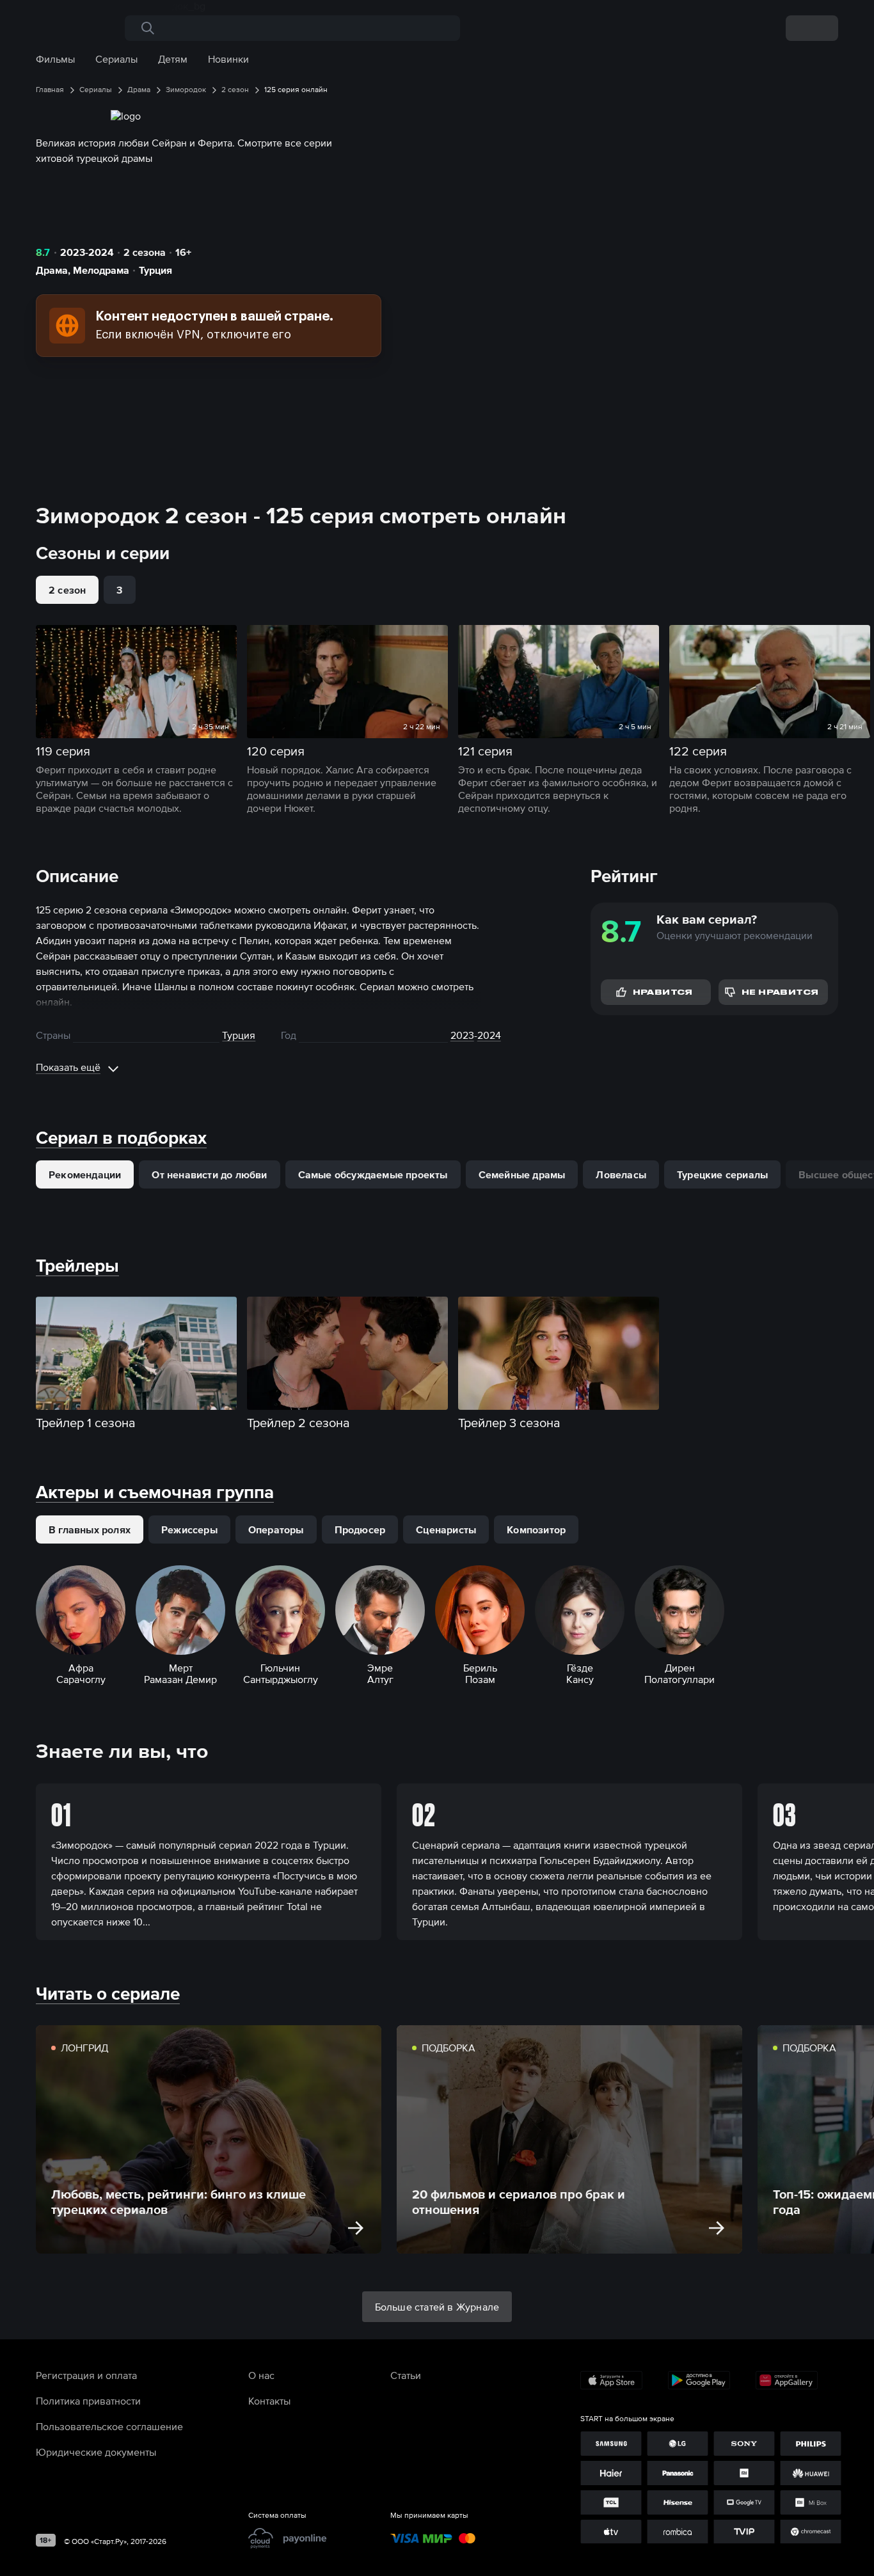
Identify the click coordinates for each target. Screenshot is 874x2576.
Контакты (269, 2401)
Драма (52, 270)
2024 (489, 1035)
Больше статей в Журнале (437, 2307)
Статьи (406, 2375)
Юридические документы (96, 2452)
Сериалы (116, 59)
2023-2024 (87, 252)
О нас (261, 2375)
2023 (462, 1035)
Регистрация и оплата (86, 2375)
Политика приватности (88, 2401)
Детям (173, 59)
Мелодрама (101, 270)
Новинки (228, 59)
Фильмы (55, 59)
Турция (155, 270)
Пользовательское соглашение (109, 2426)
